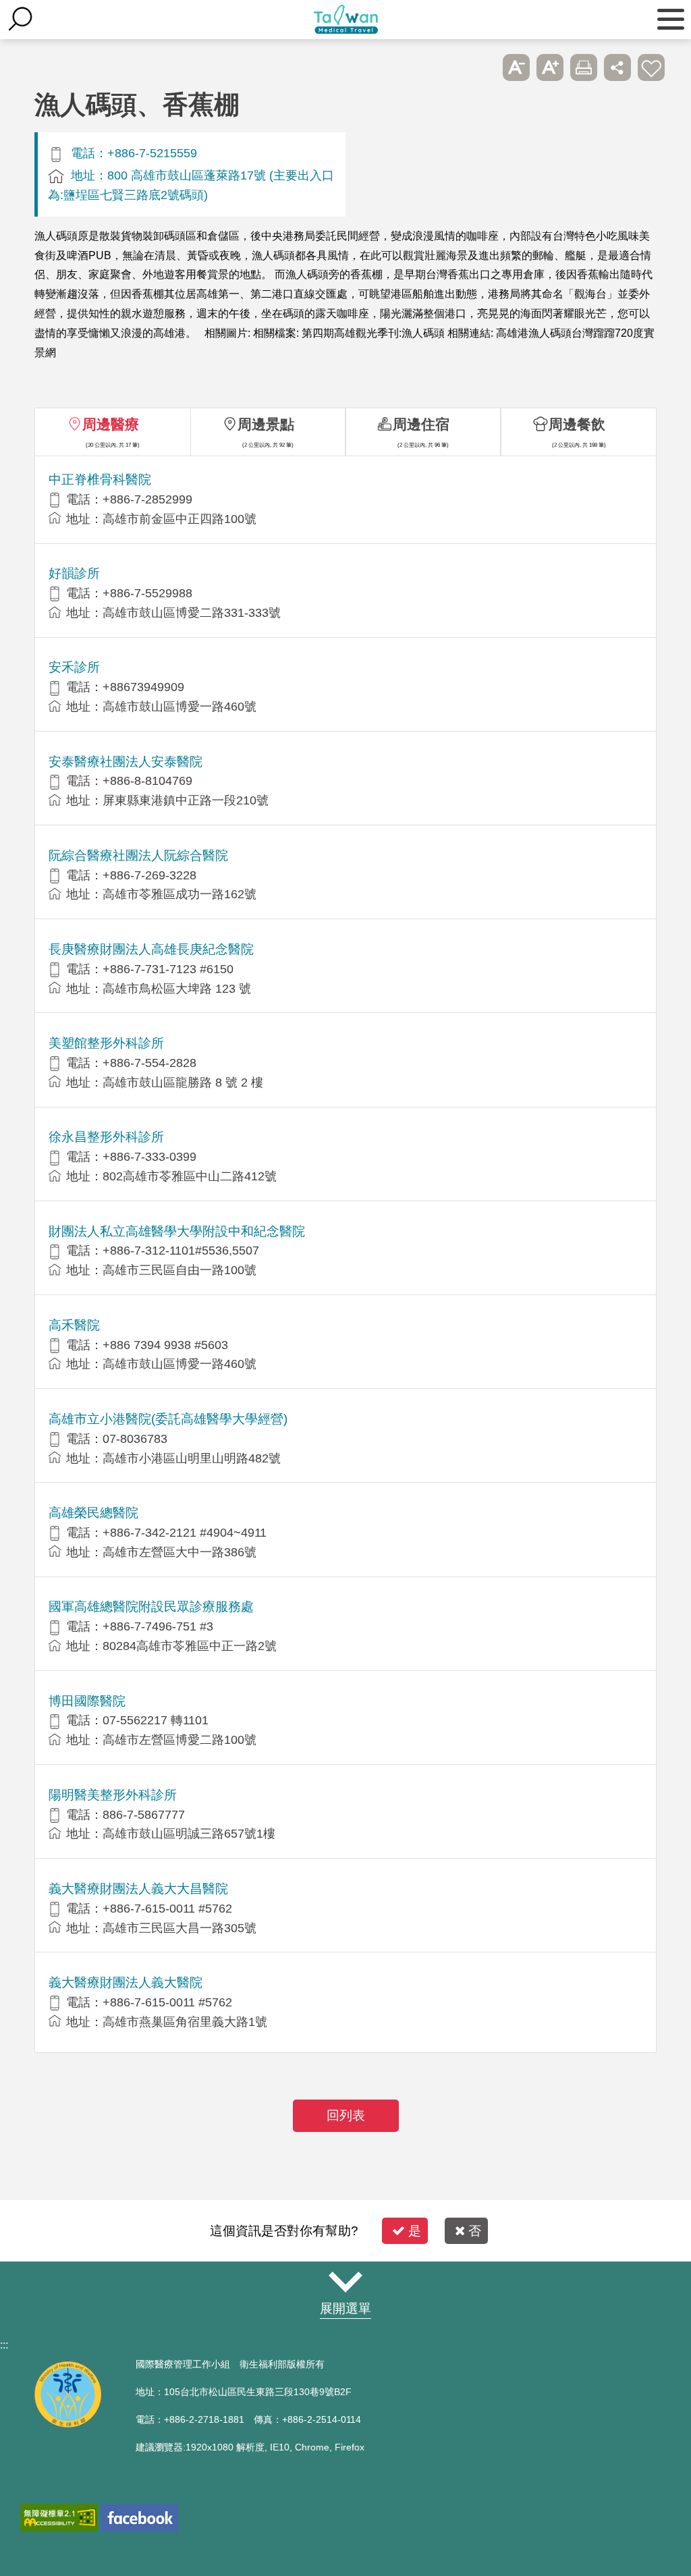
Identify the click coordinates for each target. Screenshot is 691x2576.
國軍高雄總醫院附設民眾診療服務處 (151, 1607)
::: (4, 2345)
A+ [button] (550, 67)
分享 (617, 67)
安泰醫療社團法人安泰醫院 (126, 762)
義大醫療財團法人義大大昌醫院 (138, 1889)
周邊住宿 (421, 424)
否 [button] (475, 2231)
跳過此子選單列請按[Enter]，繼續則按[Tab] (482, 67)
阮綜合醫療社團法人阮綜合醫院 (138, 855)
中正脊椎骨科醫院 (100, 479)
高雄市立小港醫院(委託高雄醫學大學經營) (168, 1419)
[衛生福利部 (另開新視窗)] (67, 2424)
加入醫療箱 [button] (651, 67)
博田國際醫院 (87, 1701)
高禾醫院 (74, 1325)
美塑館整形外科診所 (106, 1043)
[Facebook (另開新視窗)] (139, 2518)
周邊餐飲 (577, 424)
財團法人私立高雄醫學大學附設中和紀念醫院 (177, 1231)
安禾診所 (74, 667)
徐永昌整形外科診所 (106, 1137)
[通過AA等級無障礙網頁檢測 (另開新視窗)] (59, 2518)
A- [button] (516, 67)
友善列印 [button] (584, 67)
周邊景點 (266, 424)
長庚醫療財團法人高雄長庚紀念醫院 (151, 949)
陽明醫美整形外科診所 (113, 1795)
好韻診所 (74, 573)
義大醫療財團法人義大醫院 (126, 1982)
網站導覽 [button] (345, 2282)
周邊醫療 (111, 424)
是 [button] (415, 2231)
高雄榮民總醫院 (93, 1513)
